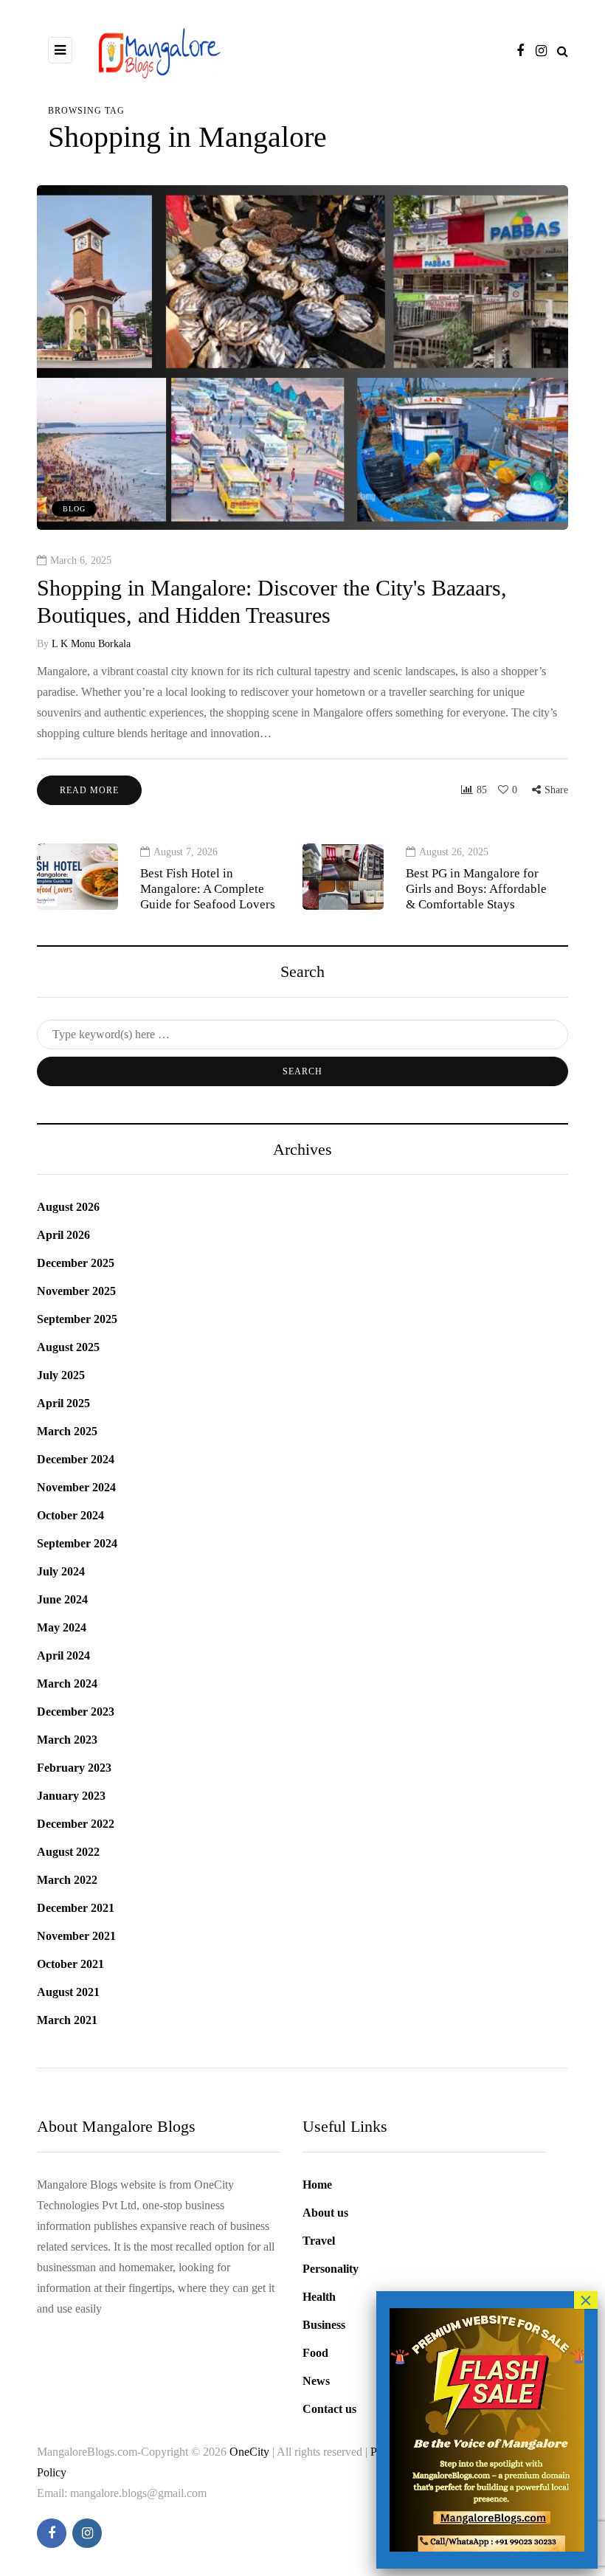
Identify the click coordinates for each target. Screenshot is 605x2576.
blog (74, 509)
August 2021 (68, 1992)
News (316, 2381)
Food (315, 2353)
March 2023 (67, 1740)
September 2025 (77, 1319)
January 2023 (71, 1796)
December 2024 (76, 1459)
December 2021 (76, 1908)
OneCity (251, 2452)
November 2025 (76, 1291)
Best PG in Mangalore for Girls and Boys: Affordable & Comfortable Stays (476, 889)
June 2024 (62, 1599)
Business (324, 2325)
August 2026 (68, 1207)
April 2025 (63, 1403)
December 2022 (76, 1824)
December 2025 (76, 1263)
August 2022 (68, 1852)
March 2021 (67, 2020)
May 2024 (62, 1627)
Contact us (329, 2409)
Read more (89, 790)
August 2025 (68, 1347)
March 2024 (67, 1684)
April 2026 (63, 1235)
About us (325, 2213)
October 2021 (70, 1964)
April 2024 (63, 1655)
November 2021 (76, 1936)
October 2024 (70, 1515)
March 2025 (67, 1431)
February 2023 (74, 1768)
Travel (319, 2241)
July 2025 (61, 1375)
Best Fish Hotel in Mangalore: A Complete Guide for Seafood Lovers (208, 889)
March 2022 (67, 1880)
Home (317, 2185)
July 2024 (61, 1571)
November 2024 (76, 1487)
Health (319, 2297)
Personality (331, 2269)
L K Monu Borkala (91, 644)
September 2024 (77, 1543)
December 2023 (76, 1712)
